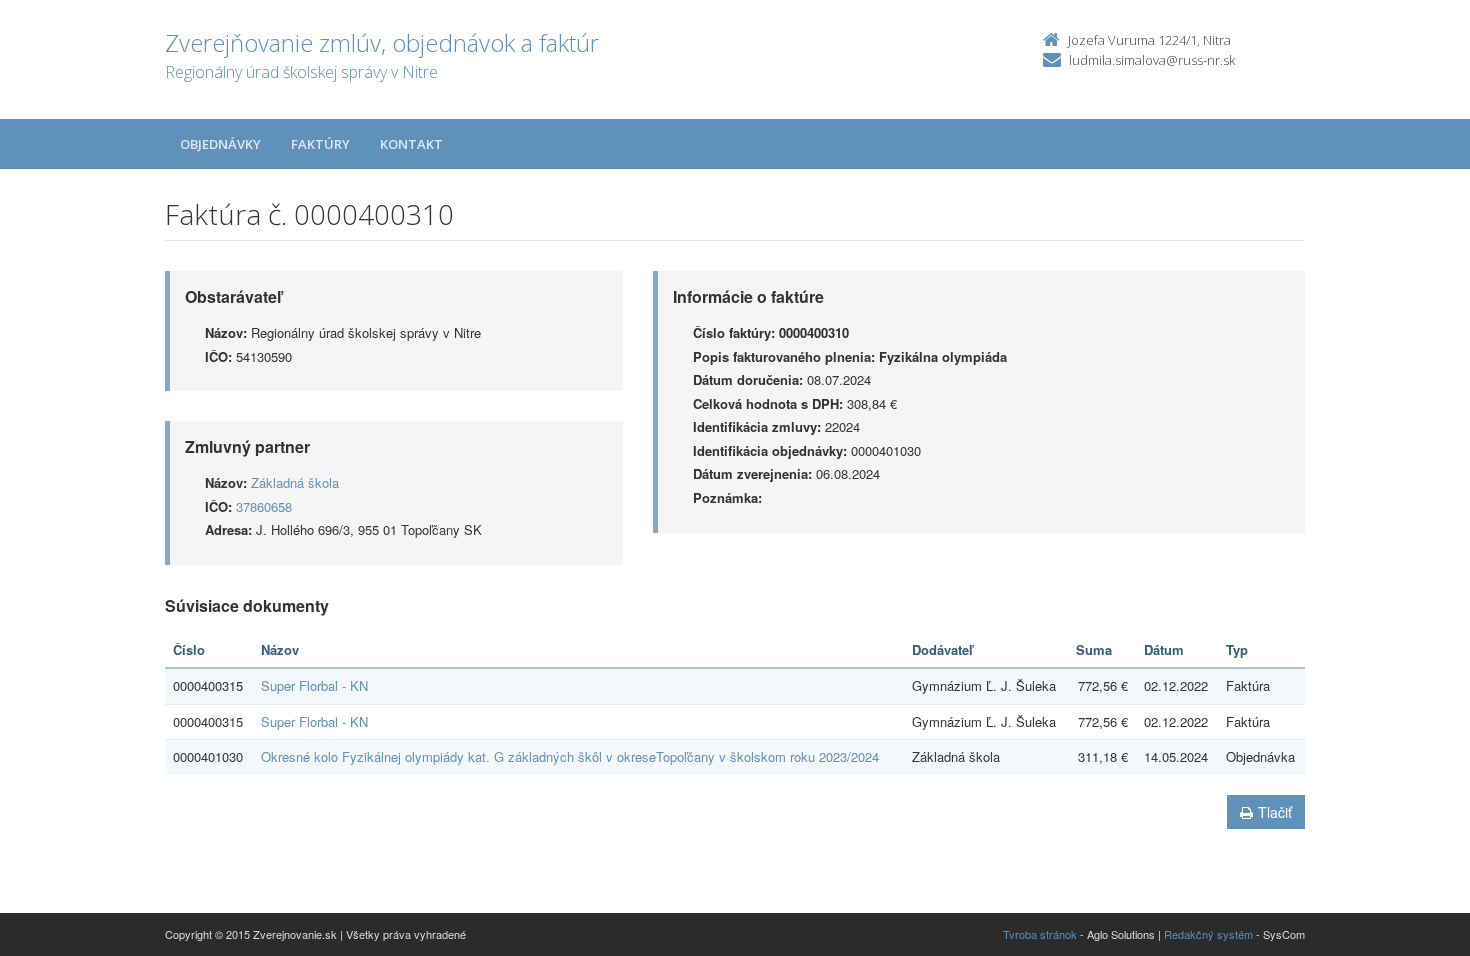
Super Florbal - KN (314, 685)
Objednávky (220, 144)
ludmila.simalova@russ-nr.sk (1152, 60)
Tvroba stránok (1040, 934)
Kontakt (411, 144)
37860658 (264, 506)
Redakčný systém (1208, 934)
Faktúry (320, 144)
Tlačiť (1275, 812)
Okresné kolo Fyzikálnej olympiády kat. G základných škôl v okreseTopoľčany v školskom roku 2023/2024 (570, 756)
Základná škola (295, 482)
